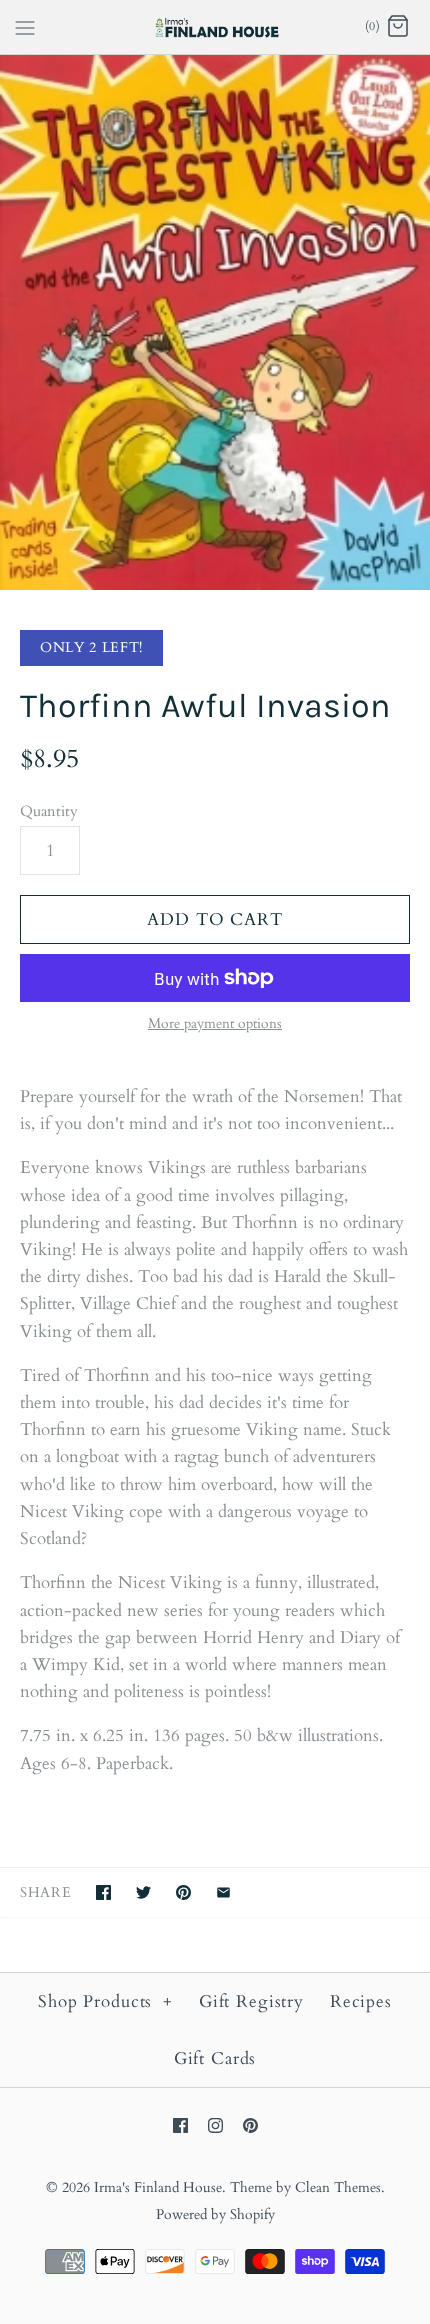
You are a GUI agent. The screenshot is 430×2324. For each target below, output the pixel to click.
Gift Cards (215, 2058)
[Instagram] (215, 2125)
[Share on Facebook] (103, 1892)
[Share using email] (223, 1892)
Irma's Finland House (158, 2188)
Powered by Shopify (215, 2215)
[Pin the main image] (183, 1892)
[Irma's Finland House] (215, 27)
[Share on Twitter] (143, 1892)
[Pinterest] (250, 2125)
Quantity (49, 811)
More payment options (215, 1024)
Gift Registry (251, 2001)
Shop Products (105, 2001)
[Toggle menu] (25, 26)
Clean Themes (338, 2188)
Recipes (361, 2001)
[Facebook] (180, 2125)
